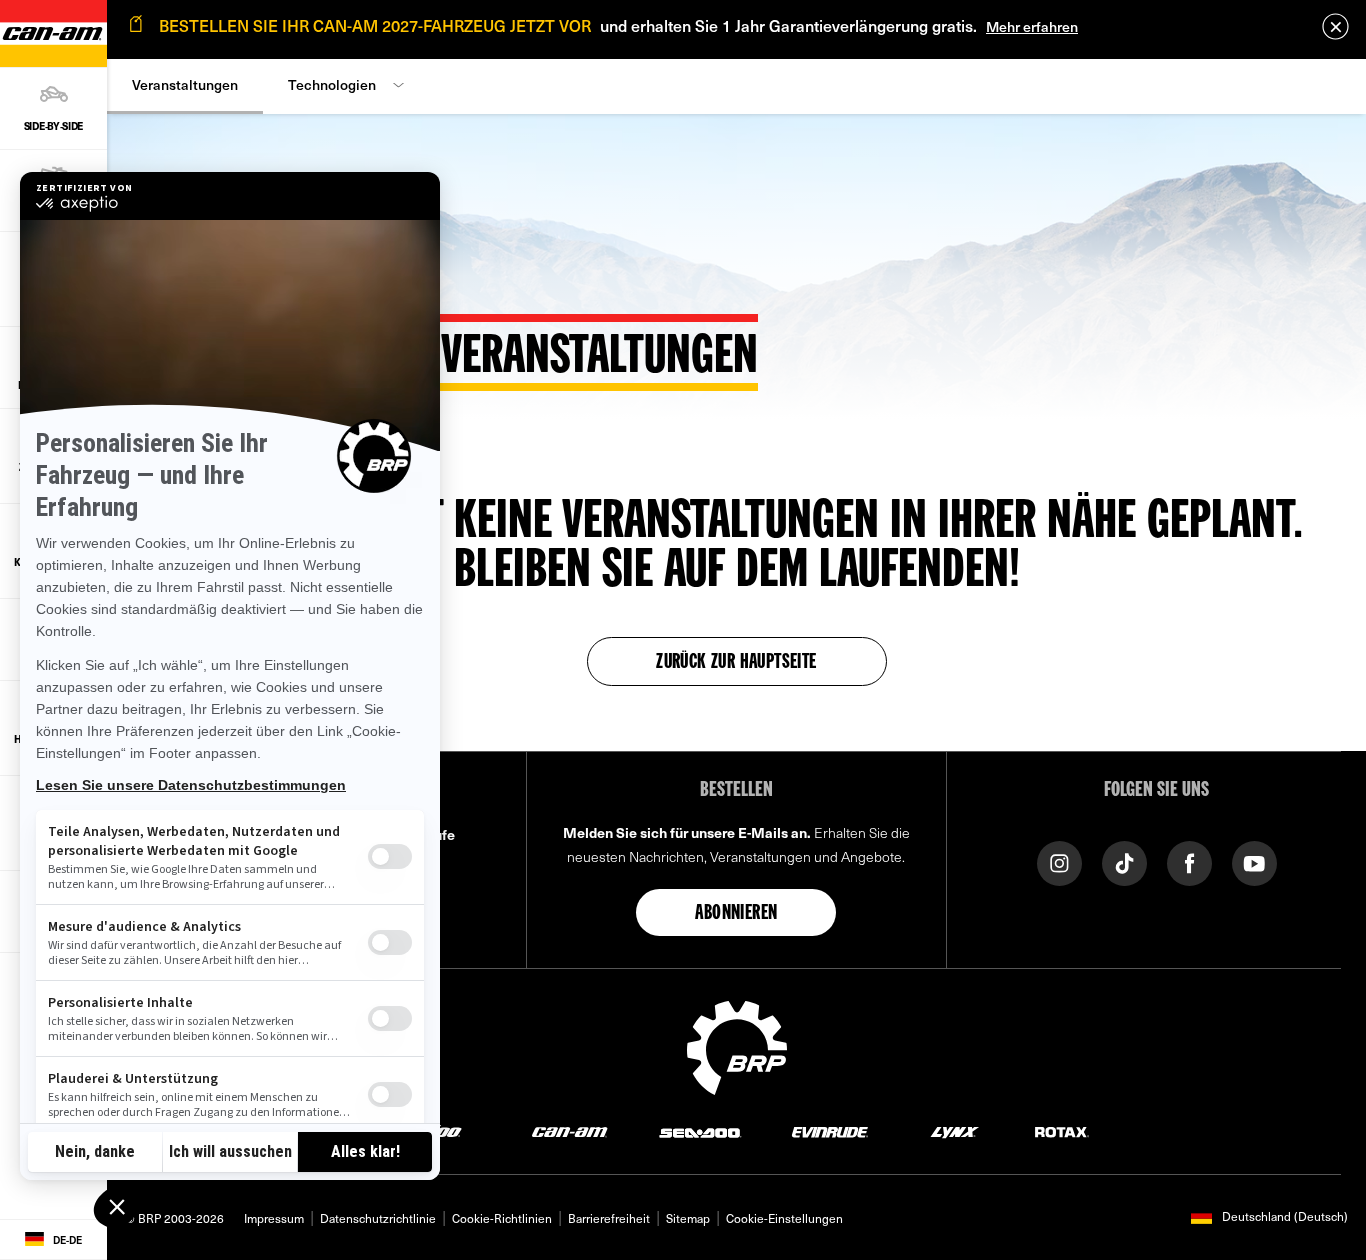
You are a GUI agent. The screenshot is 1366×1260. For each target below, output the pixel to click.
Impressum (274, 1218)
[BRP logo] (737, 1045)
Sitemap (688, 1218)
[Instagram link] (1059, 861)
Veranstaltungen (185, 84)
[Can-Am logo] (569, 1131)
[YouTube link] (1254, 861)
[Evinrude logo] (830, 1131)
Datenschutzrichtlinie (378, 1218)
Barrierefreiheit (609, 1218)
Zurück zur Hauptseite (736, 663)
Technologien (332, 84)
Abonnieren (736, 914)
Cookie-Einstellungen (784, 1218)
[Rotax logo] (1062, 1131)
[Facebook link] (1189, 861)
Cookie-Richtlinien (502, 1218)
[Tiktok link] (1124, 861)
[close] (1335, 26)
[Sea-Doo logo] (699, 1131)
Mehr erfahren (1032, 26)
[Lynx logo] (955, 1131)
